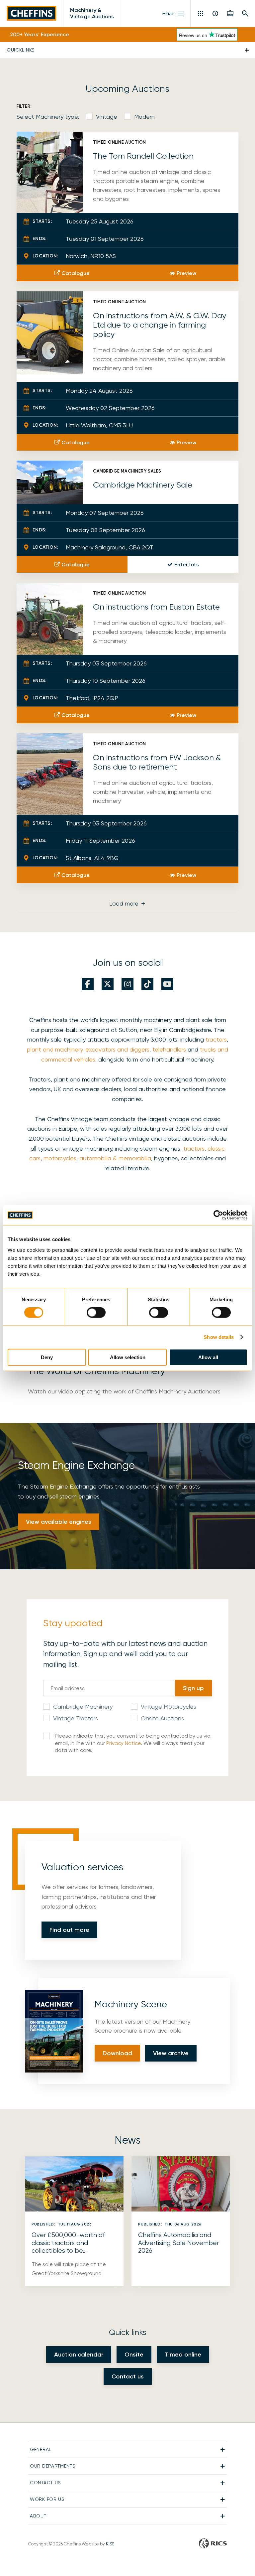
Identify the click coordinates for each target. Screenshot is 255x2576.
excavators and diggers (117, 1049)
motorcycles (60, 1158)
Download (117, 2053)
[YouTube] (167, 984)
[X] (108, 984)
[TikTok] (147, 984)
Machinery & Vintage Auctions (92, 13)
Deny (47, 1357)
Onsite (134, 2355)
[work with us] (230, 13)
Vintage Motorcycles (169, 1707)
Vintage (107, 117)
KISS (110, 2544)
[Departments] (201, 13)
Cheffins (32, 13)
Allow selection (128, 1357)
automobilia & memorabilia (115, 1158)
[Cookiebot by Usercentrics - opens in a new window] (218, 1215)
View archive (171, 2053)
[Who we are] (216, 13)
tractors (216, 1039)
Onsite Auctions (162, 1718)
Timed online (183, 2355)
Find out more (69, 1930)
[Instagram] (127, 984)
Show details (219, 1337)
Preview (186, 273)
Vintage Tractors (76, 1718)
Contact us (128, 2376)
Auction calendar (79, 2355)
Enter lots (187, 565)
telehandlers (169, 1049)
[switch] (96, 1313)
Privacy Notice (124, 1743)
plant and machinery (55, 1049)
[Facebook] (88, 984)
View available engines (59, 1522)
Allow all (208, 1357)
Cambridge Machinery (83, 1707)
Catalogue (76, 273)
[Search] (245, 13)
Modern (144, 117)
